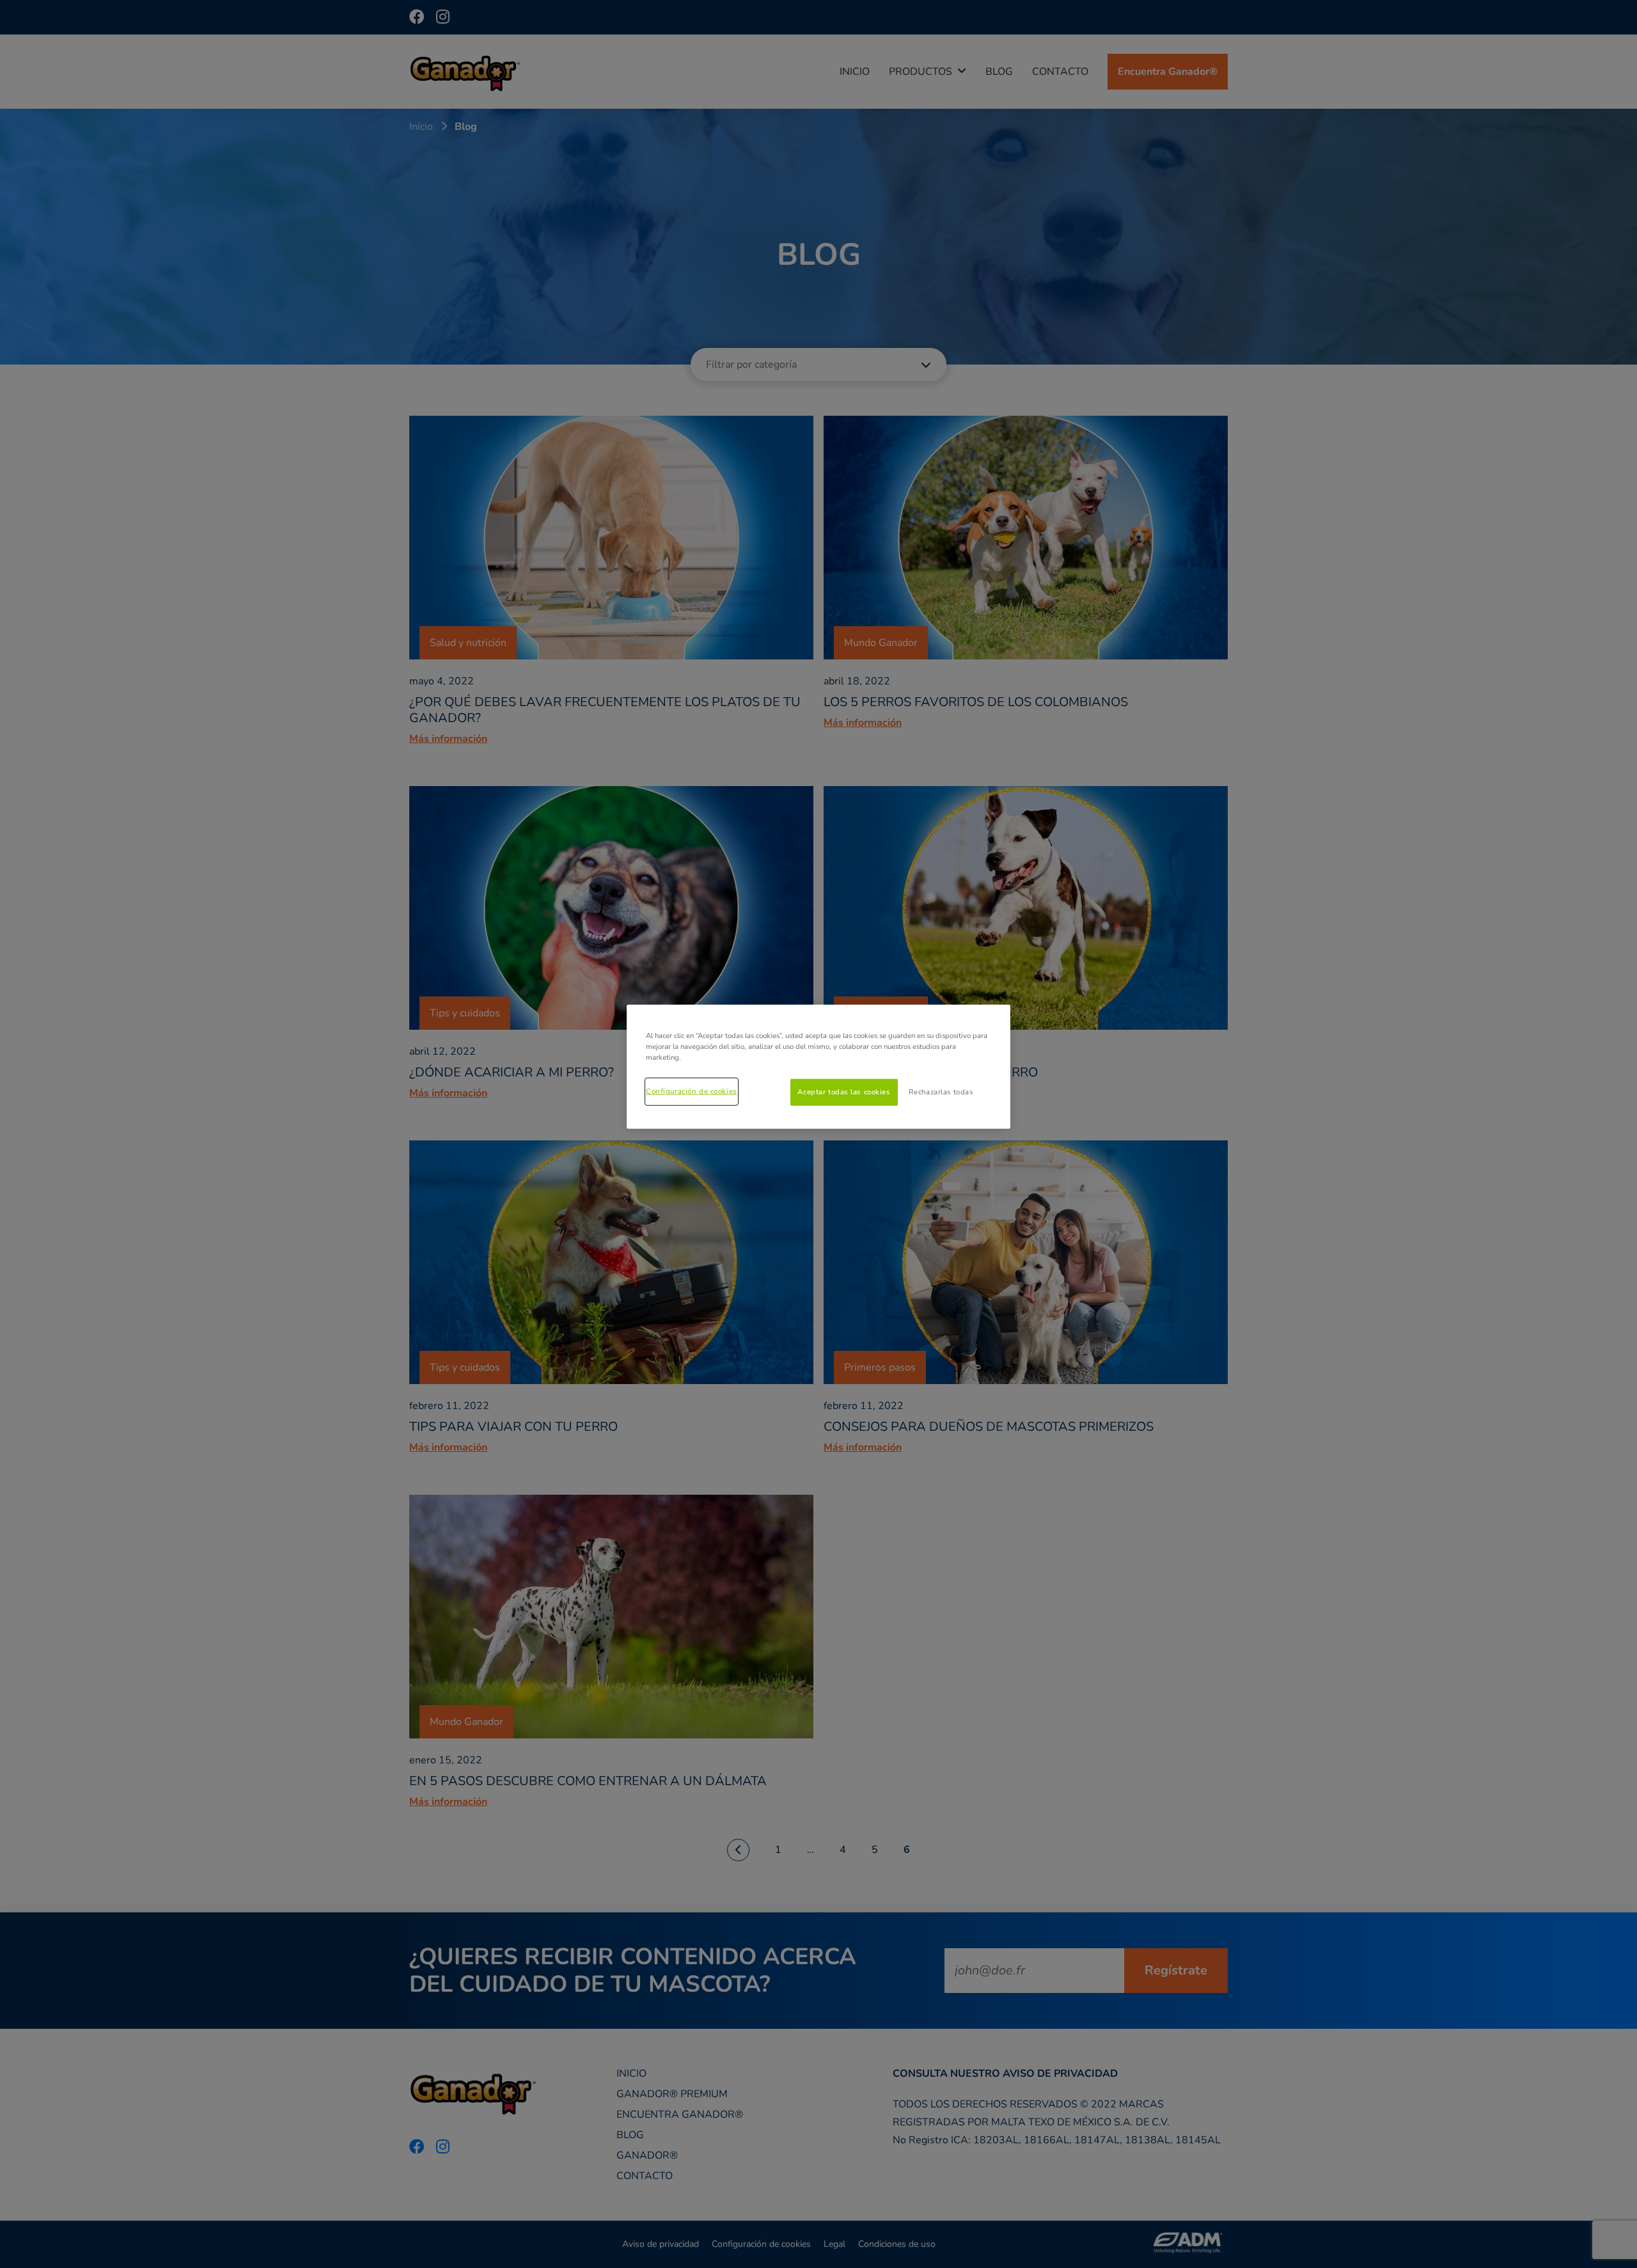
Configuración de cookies (692, 1091)
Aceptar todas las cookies (844, 1092)
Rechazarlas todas (941, 1092)
